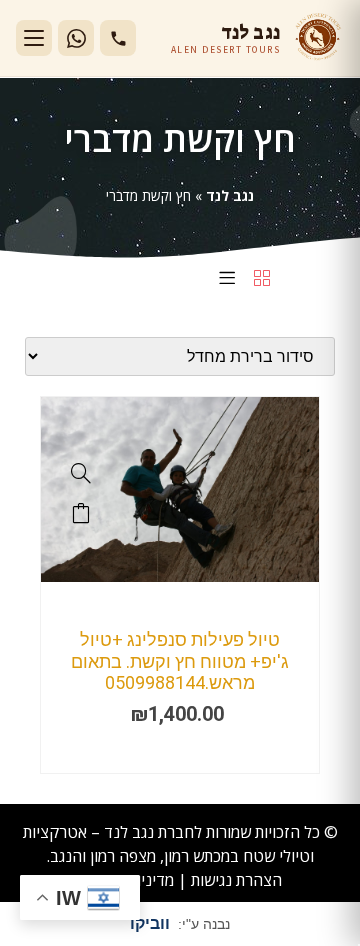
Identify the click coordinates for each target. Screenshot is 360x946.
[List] (227, 279)
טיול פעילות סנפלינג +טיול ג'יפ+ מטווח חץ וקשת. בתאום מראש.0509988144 (180, 661)
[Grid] (262, 279)
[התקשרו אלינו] (118, 38)
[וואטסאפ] (76, 38)
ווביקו (150, 923)
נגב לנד (230, 195)
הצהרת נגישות (236, 880)
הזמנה (81, 513)
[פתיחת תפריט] (34, 38)
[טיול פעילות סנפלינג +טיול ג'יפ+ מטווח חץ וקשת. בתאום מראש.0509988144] (180, 576)
